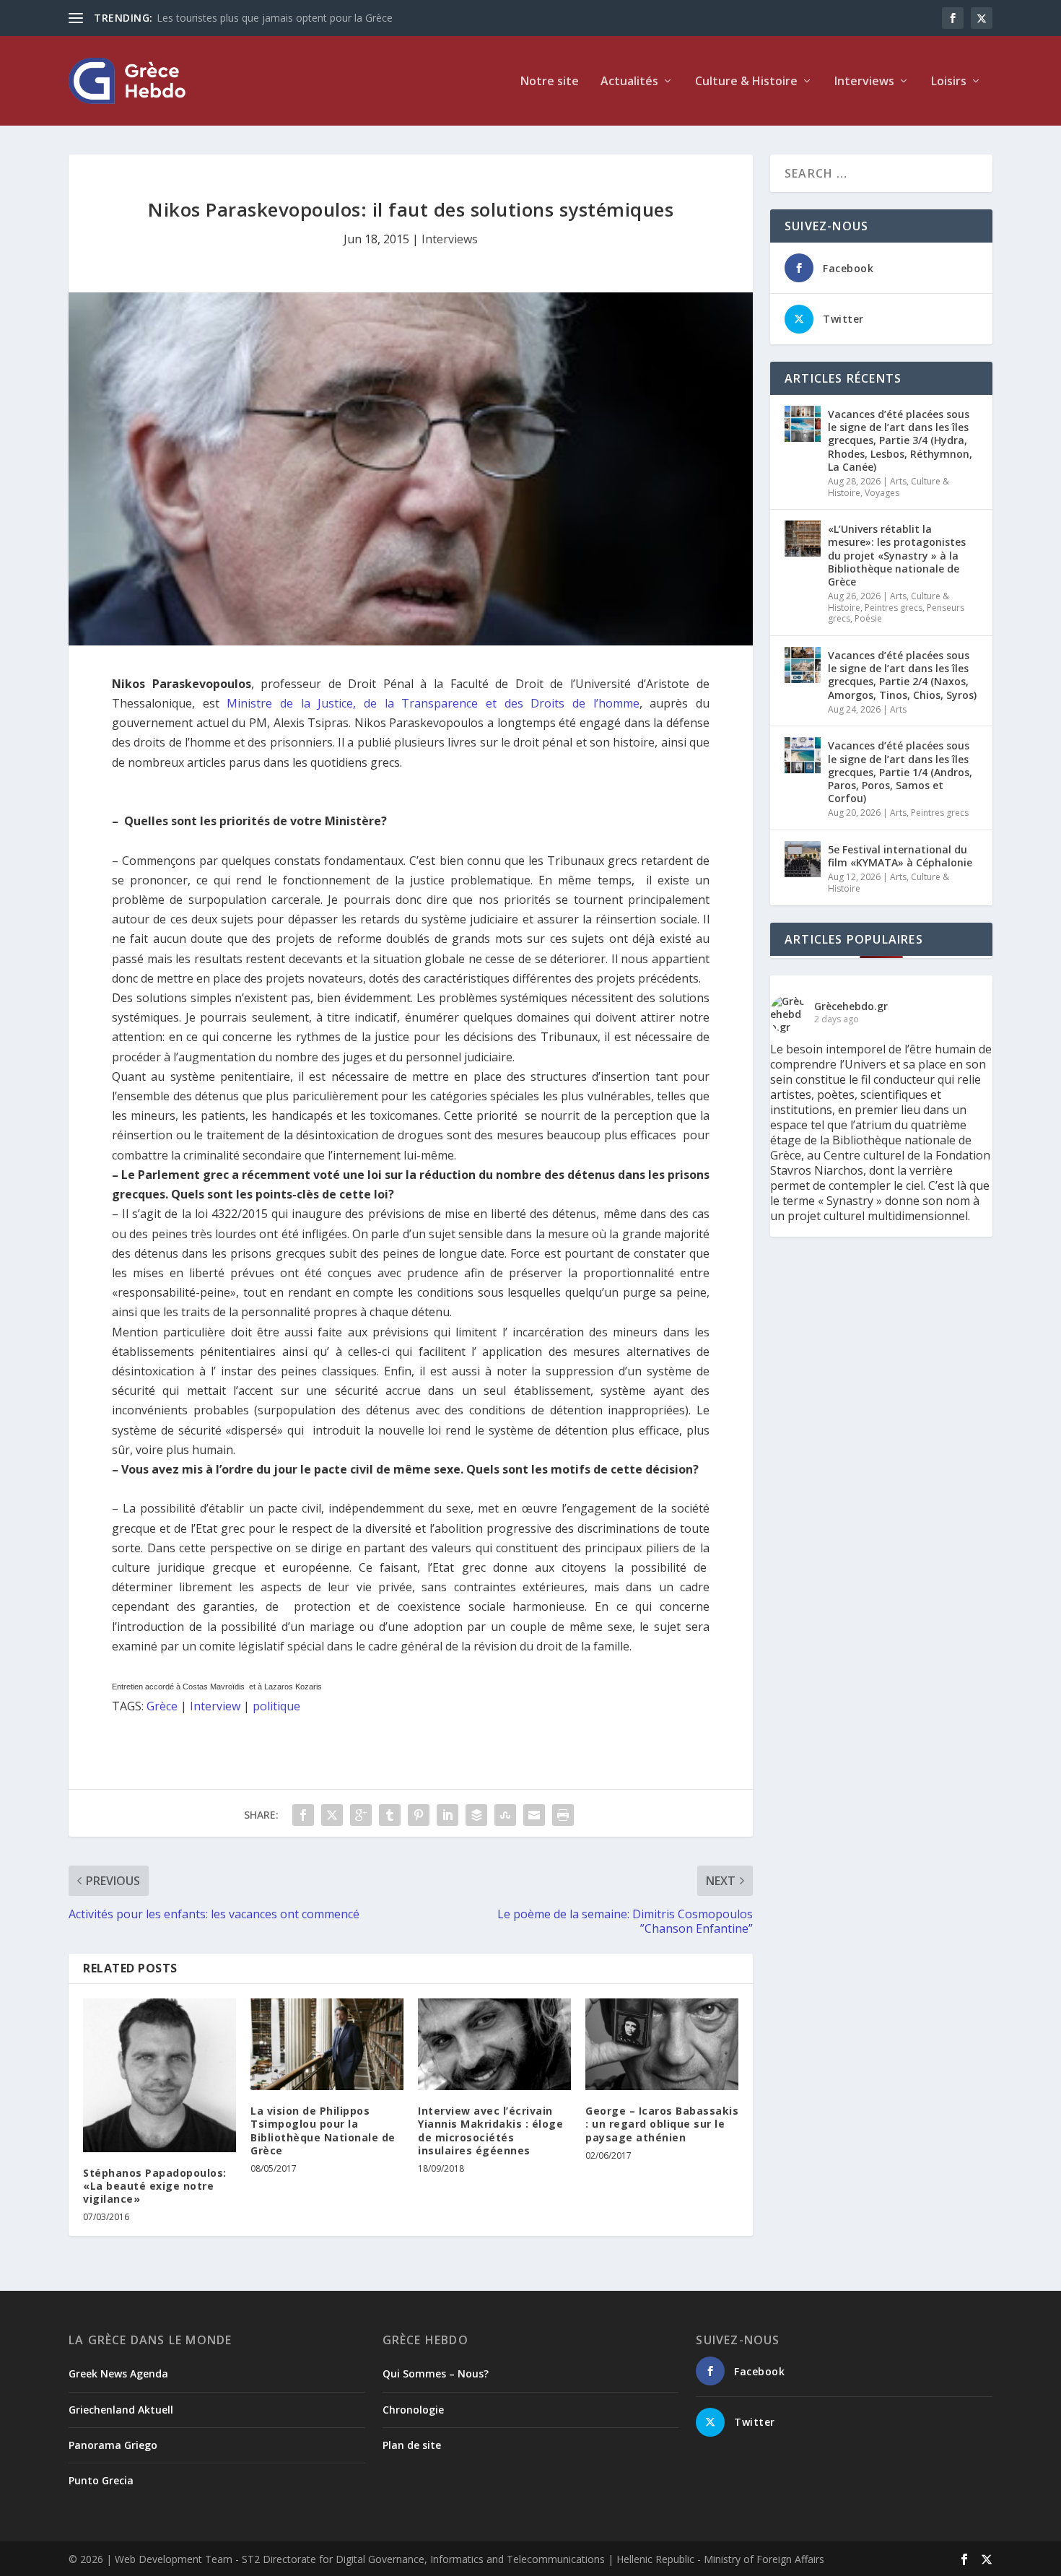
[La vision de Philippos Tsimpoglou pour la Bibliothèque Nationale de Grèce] (327, 2044)
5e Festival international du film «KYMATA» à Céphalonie (900, 856)
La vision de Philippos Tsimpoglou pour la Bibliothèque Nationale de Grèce (323, 2131)
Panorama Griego (113, 2445)
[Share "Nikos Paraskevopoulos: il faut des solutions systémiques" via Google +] (361, 1815)
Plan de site (412, 2445)
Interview (215, 1706)
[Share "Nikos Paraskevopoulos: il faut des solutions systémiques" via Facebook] (303, 1815)
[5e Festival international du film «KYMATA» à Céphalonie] (803, 859)
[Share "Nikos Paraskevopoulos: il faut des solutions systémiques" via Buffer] (476, 1815)
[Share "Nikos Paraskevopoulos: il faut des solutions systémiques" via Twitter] (332, 1815)
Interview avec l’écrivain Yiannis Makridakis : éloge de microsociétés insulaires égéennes (490, 2131)
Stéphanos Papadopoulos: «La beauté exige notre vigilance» (155, 2186)
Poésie (868, 618)
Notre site (550, 82)
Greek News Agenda (118, 2373)
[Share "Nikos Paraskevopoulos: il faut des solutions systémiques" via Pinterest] (419, 1815)
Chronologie (413, 2410)
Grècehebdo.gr (851, 1006)
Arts (898, 481)
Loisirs (949, 82)
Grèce (162, 1706)
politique (276, 1706)
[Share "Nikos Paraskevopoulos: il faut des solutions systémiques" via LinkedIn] (447, 1815)
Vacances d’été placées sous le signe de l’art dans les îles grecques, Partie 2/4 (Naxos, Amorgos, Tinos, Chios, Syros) (902, 675)
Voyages (882, 493)
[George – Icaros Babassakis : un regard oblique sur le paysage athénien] (662, 2044)
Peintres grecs (894, 608)
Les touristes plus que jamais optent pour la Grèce (275, 18)
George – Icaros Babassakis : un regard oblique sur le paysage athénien (662, 2124)
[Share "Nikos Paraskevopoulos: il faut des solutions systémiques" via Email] (534, 1815)
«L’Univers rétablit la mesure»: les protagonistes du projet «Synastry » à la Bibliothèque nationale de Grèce (897, 555)
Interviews (864, 82)
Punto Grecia (101, 2480)
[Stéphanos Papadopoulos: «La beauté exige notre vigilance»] (160, 2075)
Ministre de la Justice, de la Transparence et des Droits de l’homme (433, 703)
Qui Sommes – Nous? (436, 2373)
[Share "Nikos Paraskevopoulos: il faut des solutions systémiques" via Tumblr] (390, 1815)
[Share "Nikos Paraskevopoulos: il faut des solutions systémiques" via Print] (563, 1815)
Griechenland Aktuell (121, 2410)
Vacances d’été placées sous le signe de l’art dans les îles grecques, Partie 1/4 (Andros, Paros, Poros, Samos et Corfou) (900, 772)
